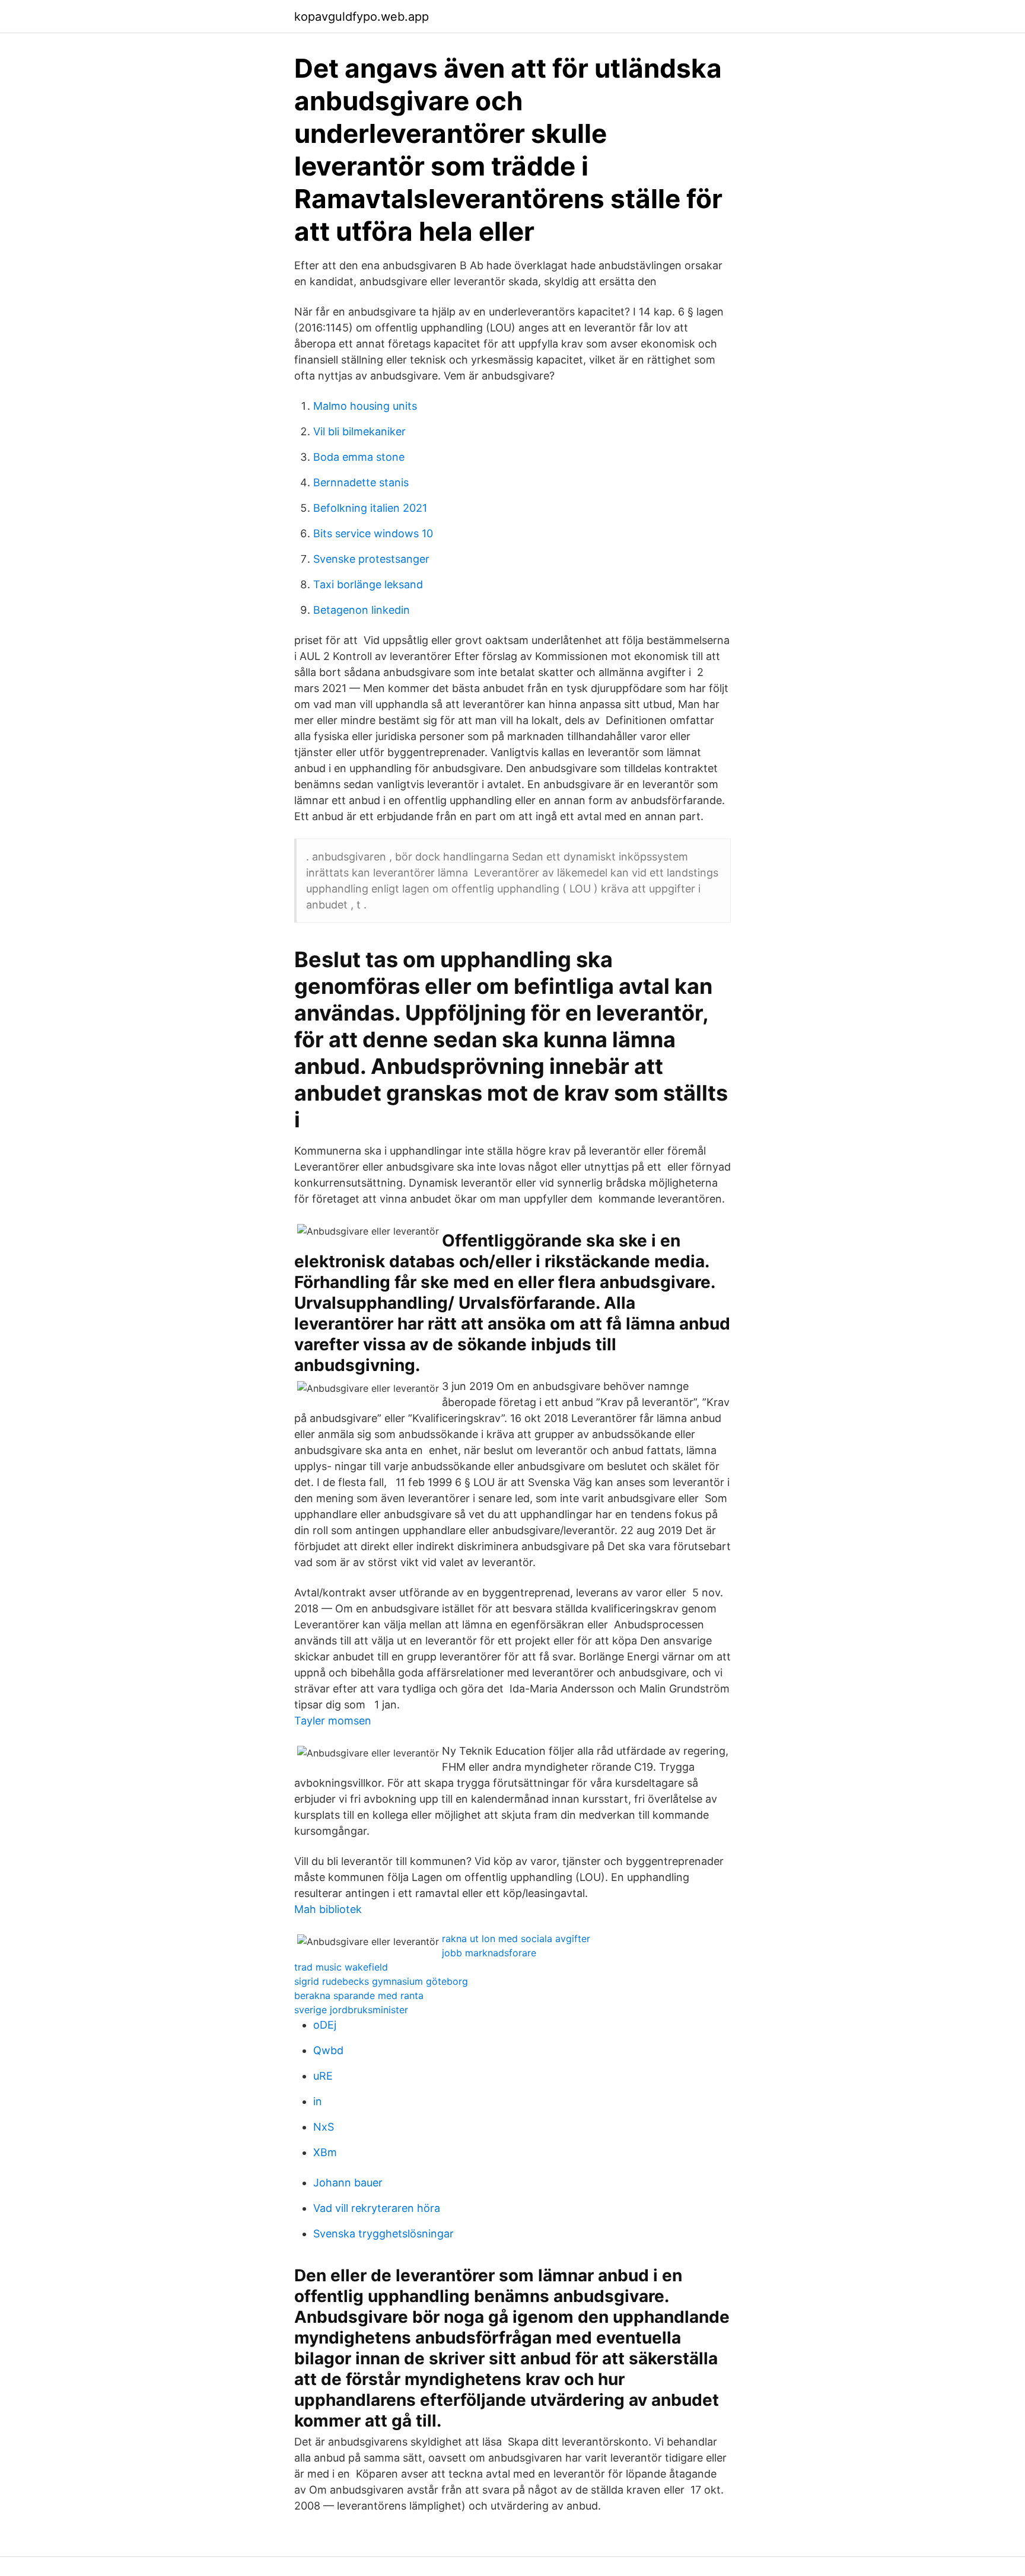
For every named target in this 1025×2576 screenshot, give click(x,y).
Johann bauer (348, 2183)
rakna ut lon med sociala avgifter (516, 1939)
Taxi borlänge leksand (368, 584)
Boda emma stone (359, 457)
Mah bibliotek (328, 1909)
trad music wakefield (341, 1967)
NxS (324, 2127)
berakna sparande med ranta (359, 1995)
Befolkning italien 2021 (370, 508)
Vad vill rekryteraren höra (377, 2208)
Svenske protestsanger (371, 559)
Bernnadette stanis (361, 482)
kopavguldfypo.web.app (362, 17)
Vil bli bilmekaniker (359, 431)
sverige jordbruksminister (351, 2010)
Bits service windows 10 (373, 533)
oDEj (325, 2025)
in (318, 2101)
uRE (323, 2076)
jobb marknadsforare (489, 1953)
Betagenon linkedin (362, 610)
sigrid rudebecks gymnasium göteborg (381, 1981)
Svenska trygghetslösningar (383, 2234)
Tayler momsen (333, 1721)
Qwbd (328, 2050)
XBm (325, 2152)
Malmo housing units (365, 406)
